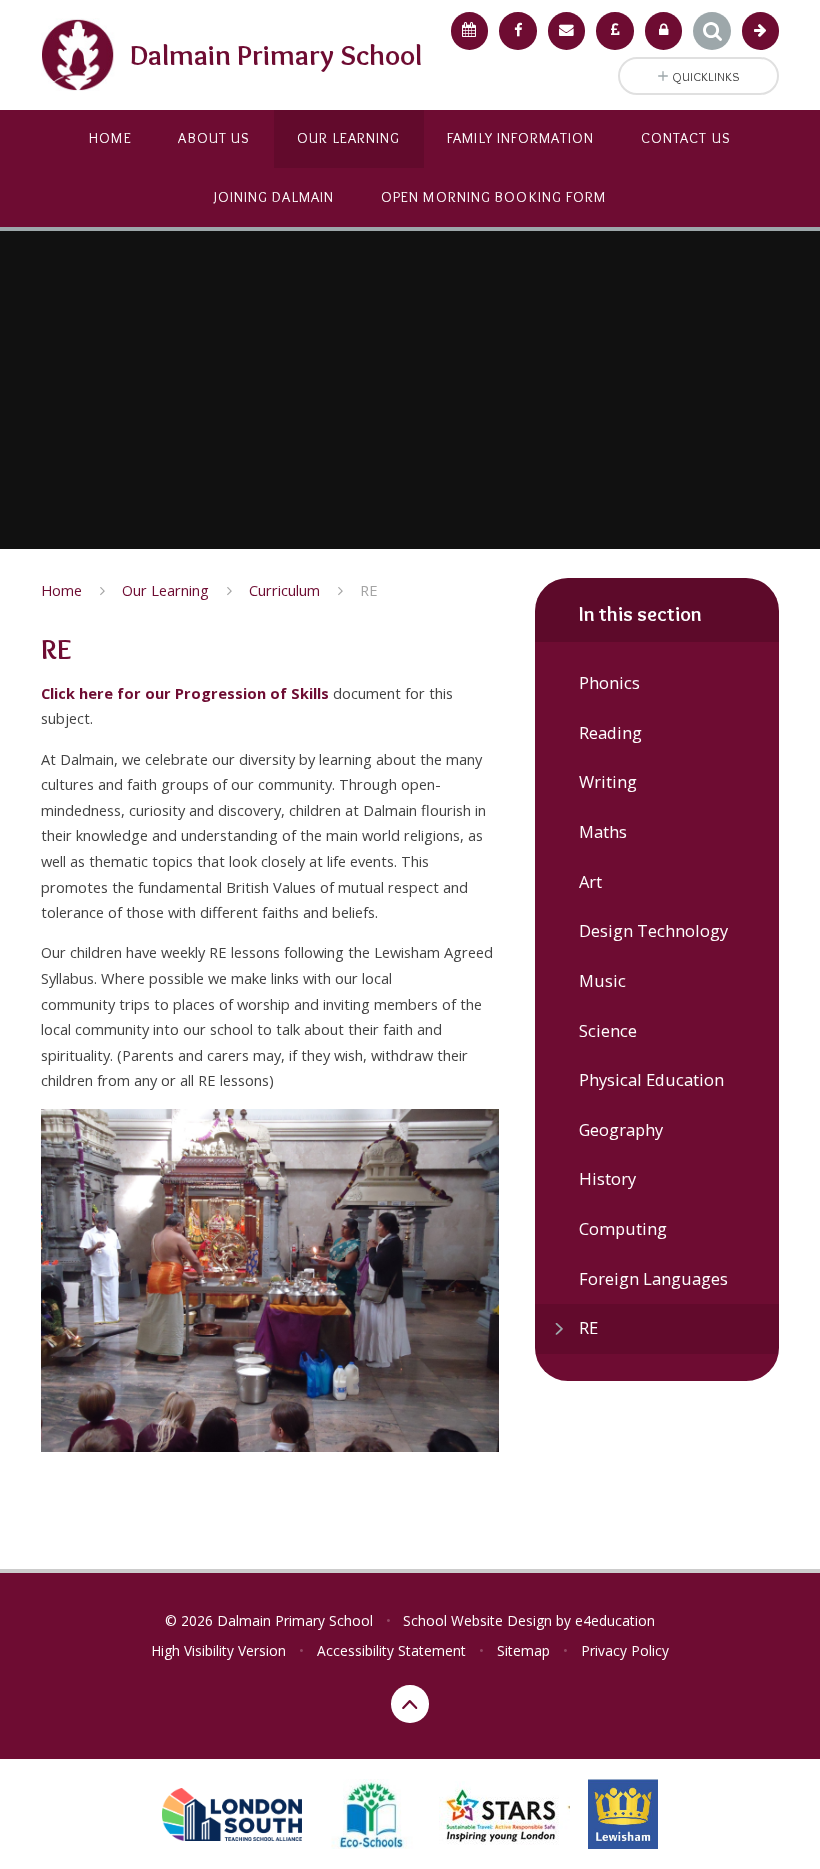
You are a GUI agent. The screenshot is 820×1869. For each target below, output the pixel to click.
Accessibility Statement (391, 1650)
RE (369, 590)
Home (61, 590)
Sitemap (523, 1650)
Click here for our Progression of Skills (185, 693)
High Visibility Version (218, 1650)
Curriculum (284, 590)
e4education (615, 1620)
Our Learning (165, 590)
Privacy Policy (625, 1650)
